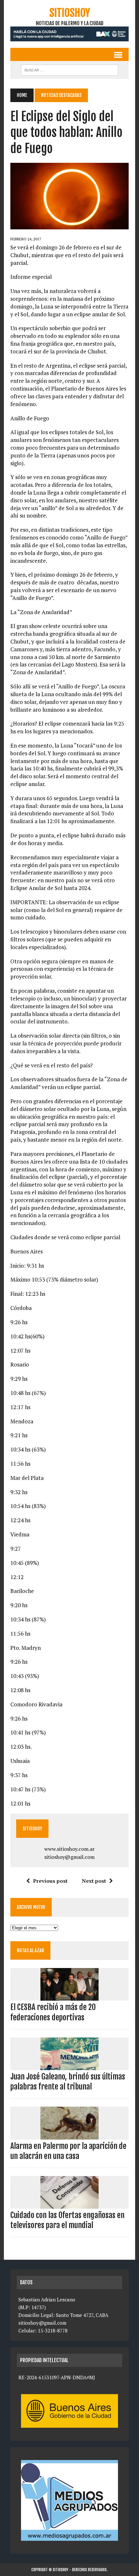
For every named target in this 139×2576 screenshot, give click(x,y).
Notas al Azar (30, 1950)
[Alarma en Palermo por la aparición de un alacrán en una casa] (69, 2135)
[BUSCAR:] (69, 69)
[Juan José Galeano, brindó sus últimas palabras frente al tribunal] (69, 2066)
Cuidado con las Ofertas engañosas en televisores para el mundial (67, 2220)
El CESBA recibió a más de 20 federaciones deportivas (53, 2012)
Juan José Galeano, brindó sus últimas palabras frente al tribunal (68, 2082)
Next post (94, 1881)
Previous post (50, 1881)
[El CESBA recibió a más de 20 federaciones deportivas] (69, 1996)
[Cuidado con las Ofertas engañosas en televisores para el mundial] (69, 2204)
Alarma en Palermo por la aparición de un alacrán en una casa (68, 2151)
